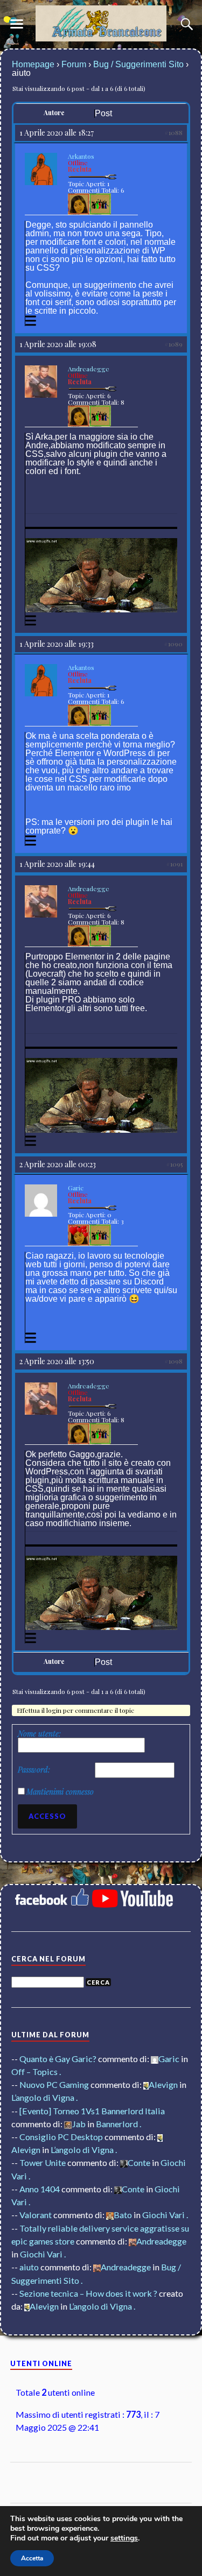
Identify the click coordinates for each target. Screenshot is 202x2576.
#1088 (173, 132)
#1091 (174, 864)
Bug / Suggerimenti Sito (138, 64)
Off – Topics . (36, 2072)
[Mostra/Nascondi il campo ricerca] (185, 24)
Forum (74, 64)
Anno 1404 (40, 2189)
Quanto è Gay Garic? (58, 2059)
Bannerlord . (119, 2124)
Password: (34, 1770)
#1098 (173, 1361)
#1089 (173, 344)
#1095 (174, 1164)
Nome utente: (39, 1734)
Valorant (36, 2215)
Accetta (32, 2558)
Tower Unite (43, 2162)
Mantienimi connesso (60, 1792)
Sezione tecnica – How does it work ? (88, 2293)
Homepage (33, 64)
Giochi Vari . (165, 2215)
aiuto (29, 2267)
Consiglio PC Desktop (61, 2137)
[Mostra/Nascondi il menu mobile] (17, 24)
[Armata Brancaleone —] (101, 23)
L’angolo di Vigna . (44, 2097)
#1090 (173, 644)
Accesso (47, 1816)
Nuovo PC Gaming (54, 2084)
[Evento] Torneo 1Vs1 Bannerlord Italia (92, 2111)
